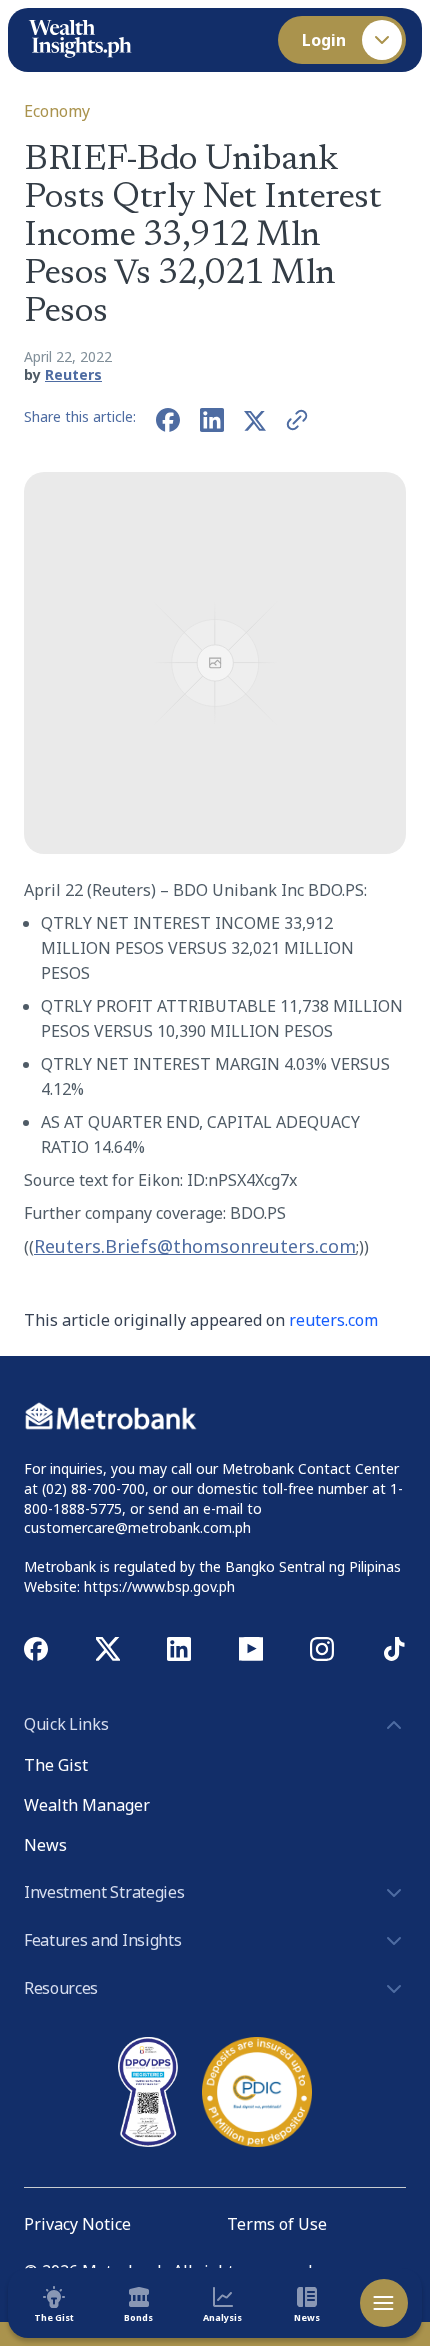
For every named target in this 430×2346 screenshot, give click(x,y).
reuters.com (333, 1320)
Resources (61, 1988)
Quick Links (66, 1724)
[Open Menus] (384, 2303)
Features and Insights (102, 1940)
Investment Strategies (104, 1892)
